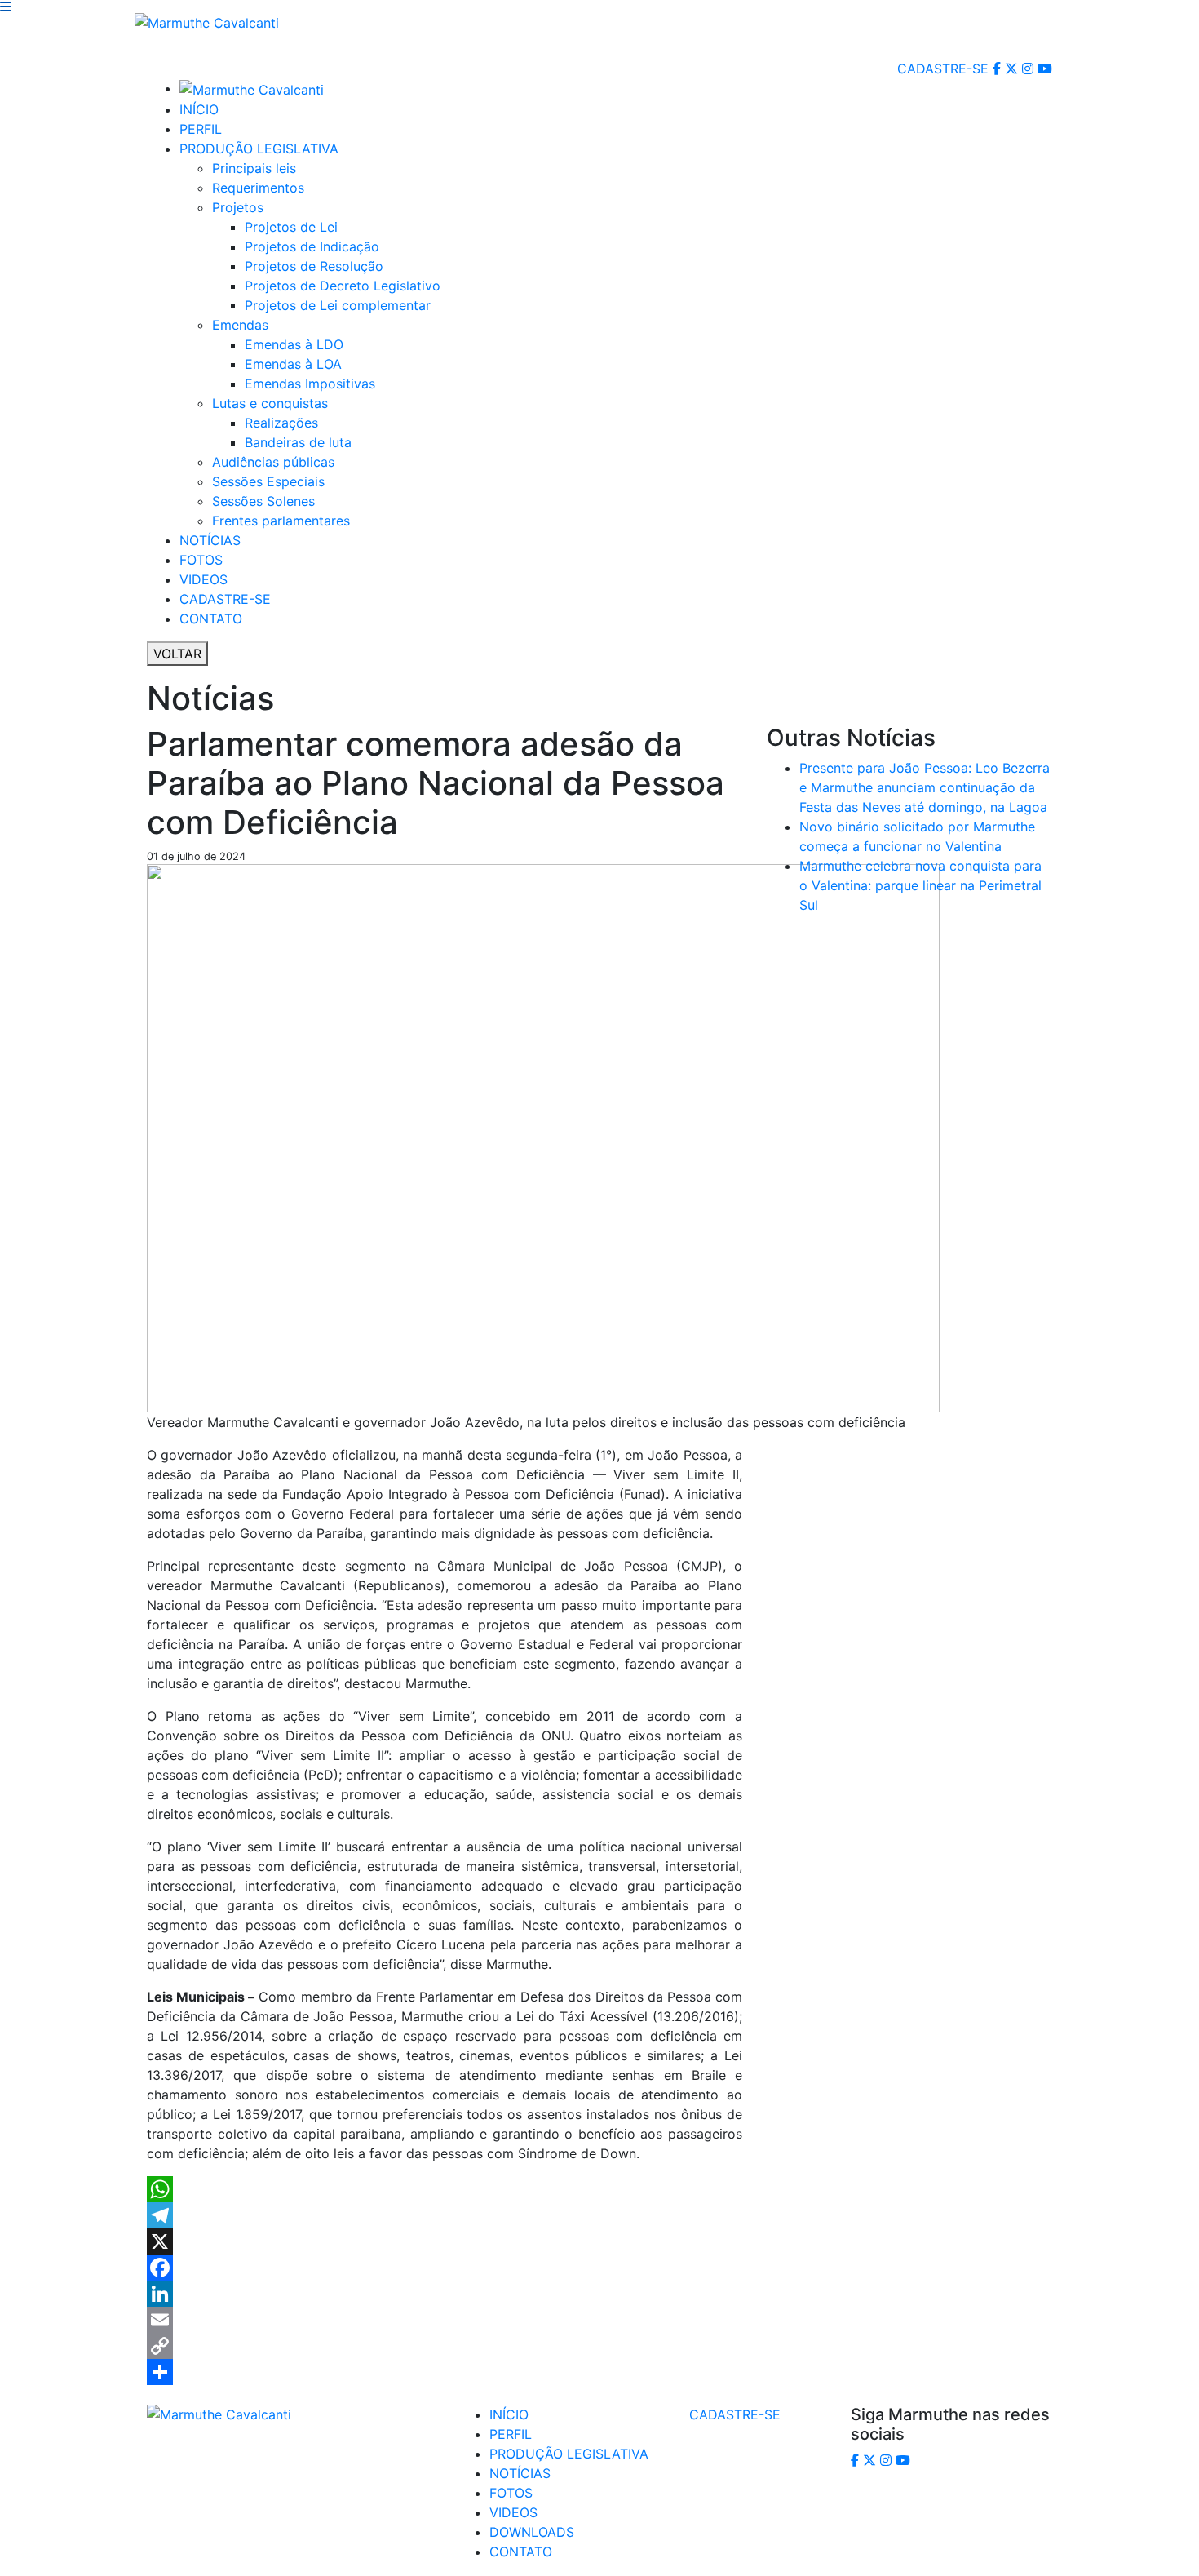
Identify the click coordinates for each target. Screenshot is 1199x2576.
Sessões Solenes (263, 501)
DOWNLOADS (532, 2532)
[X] (445, 2241)
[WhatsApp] (445, 2189)
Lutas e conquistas (270, 403)
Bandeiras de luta (298, 442)
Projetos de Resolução (314, 266)
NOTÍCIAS (210, 540)
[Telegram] (445, 2215)
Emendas (240, 325)
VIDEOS (204, 579)
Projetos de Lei (291, 227)
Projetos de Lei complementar (338, 305)
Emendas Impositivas (310, 384)
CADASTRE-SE (943, 69)
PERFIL (201, 129)
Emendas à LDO (294, 344)
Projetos (238, 207)
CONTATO (211, 619)
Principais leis (254, 168)
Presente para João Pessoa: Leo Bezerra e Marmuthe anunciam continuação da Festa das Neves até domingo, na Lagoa (925, 787)
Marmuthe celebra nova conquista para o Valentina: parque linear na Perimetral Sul (920, 885)
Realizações (281, 423)
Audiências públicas (273, 462)
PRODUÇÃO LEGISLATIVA (259, 149)
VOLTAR (177, 654)
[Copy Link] (445, 2346)
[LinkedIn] (445, 2294)
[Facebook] (445, 2268)
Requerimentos (258, 188)
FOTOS (201, 560)
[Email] (445, 2320)
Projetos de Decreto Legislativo (343, 286)
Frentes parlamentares (281, 521)
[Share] (445, 2372)
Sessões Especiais (268, 481)
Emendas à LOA (293, 364)
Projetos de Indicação (312, 246)
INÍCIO (199, 109)
